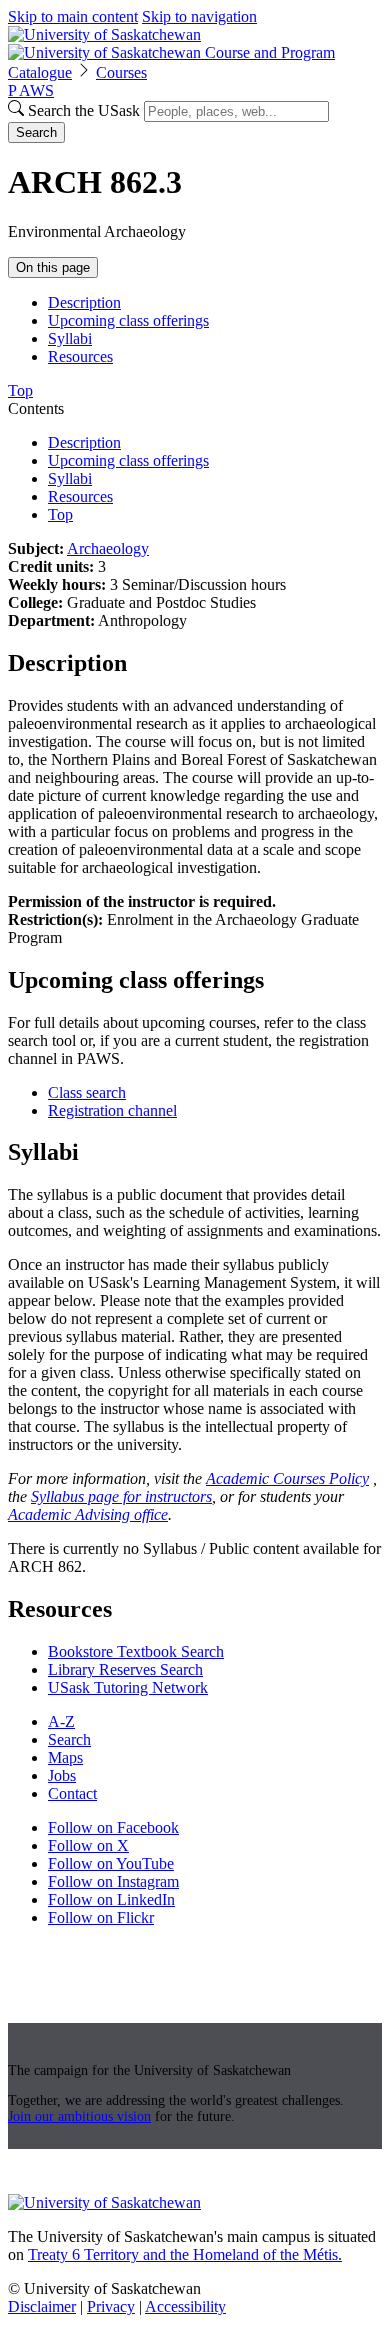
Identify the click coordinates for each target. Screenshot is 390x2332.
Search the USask (84, 110)
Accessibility (185, 2306)
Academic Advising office (88, 1514)
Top (60, 514)
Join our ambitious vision (79, 2116)
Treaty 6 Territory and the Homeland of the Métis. (185, 2254)
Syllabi (70, 338)
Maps (65, 1757)
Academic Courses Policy (287, 1478)
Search (36, 132)
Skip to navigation (199, 16)
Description (84, 302)
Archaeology (108, 548)
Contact (72, 1793)
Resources (80, 356)
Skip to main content (73, 16)
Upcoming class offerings (128, 320)
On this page (53, 267)
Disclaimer (42, 2306)
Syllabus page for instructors (121, 1496)
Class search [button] (87, 1092)
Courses (121, 72)
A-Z (61, 1721)
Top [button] (20, 390)
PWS (31, 90)
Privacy (111, 2306)
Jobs (62, 1775)
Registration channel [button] (112, 1110)
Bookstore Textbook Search (136, 1651)
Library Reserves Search (125, 1669)
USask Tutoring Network (128, 1687)
